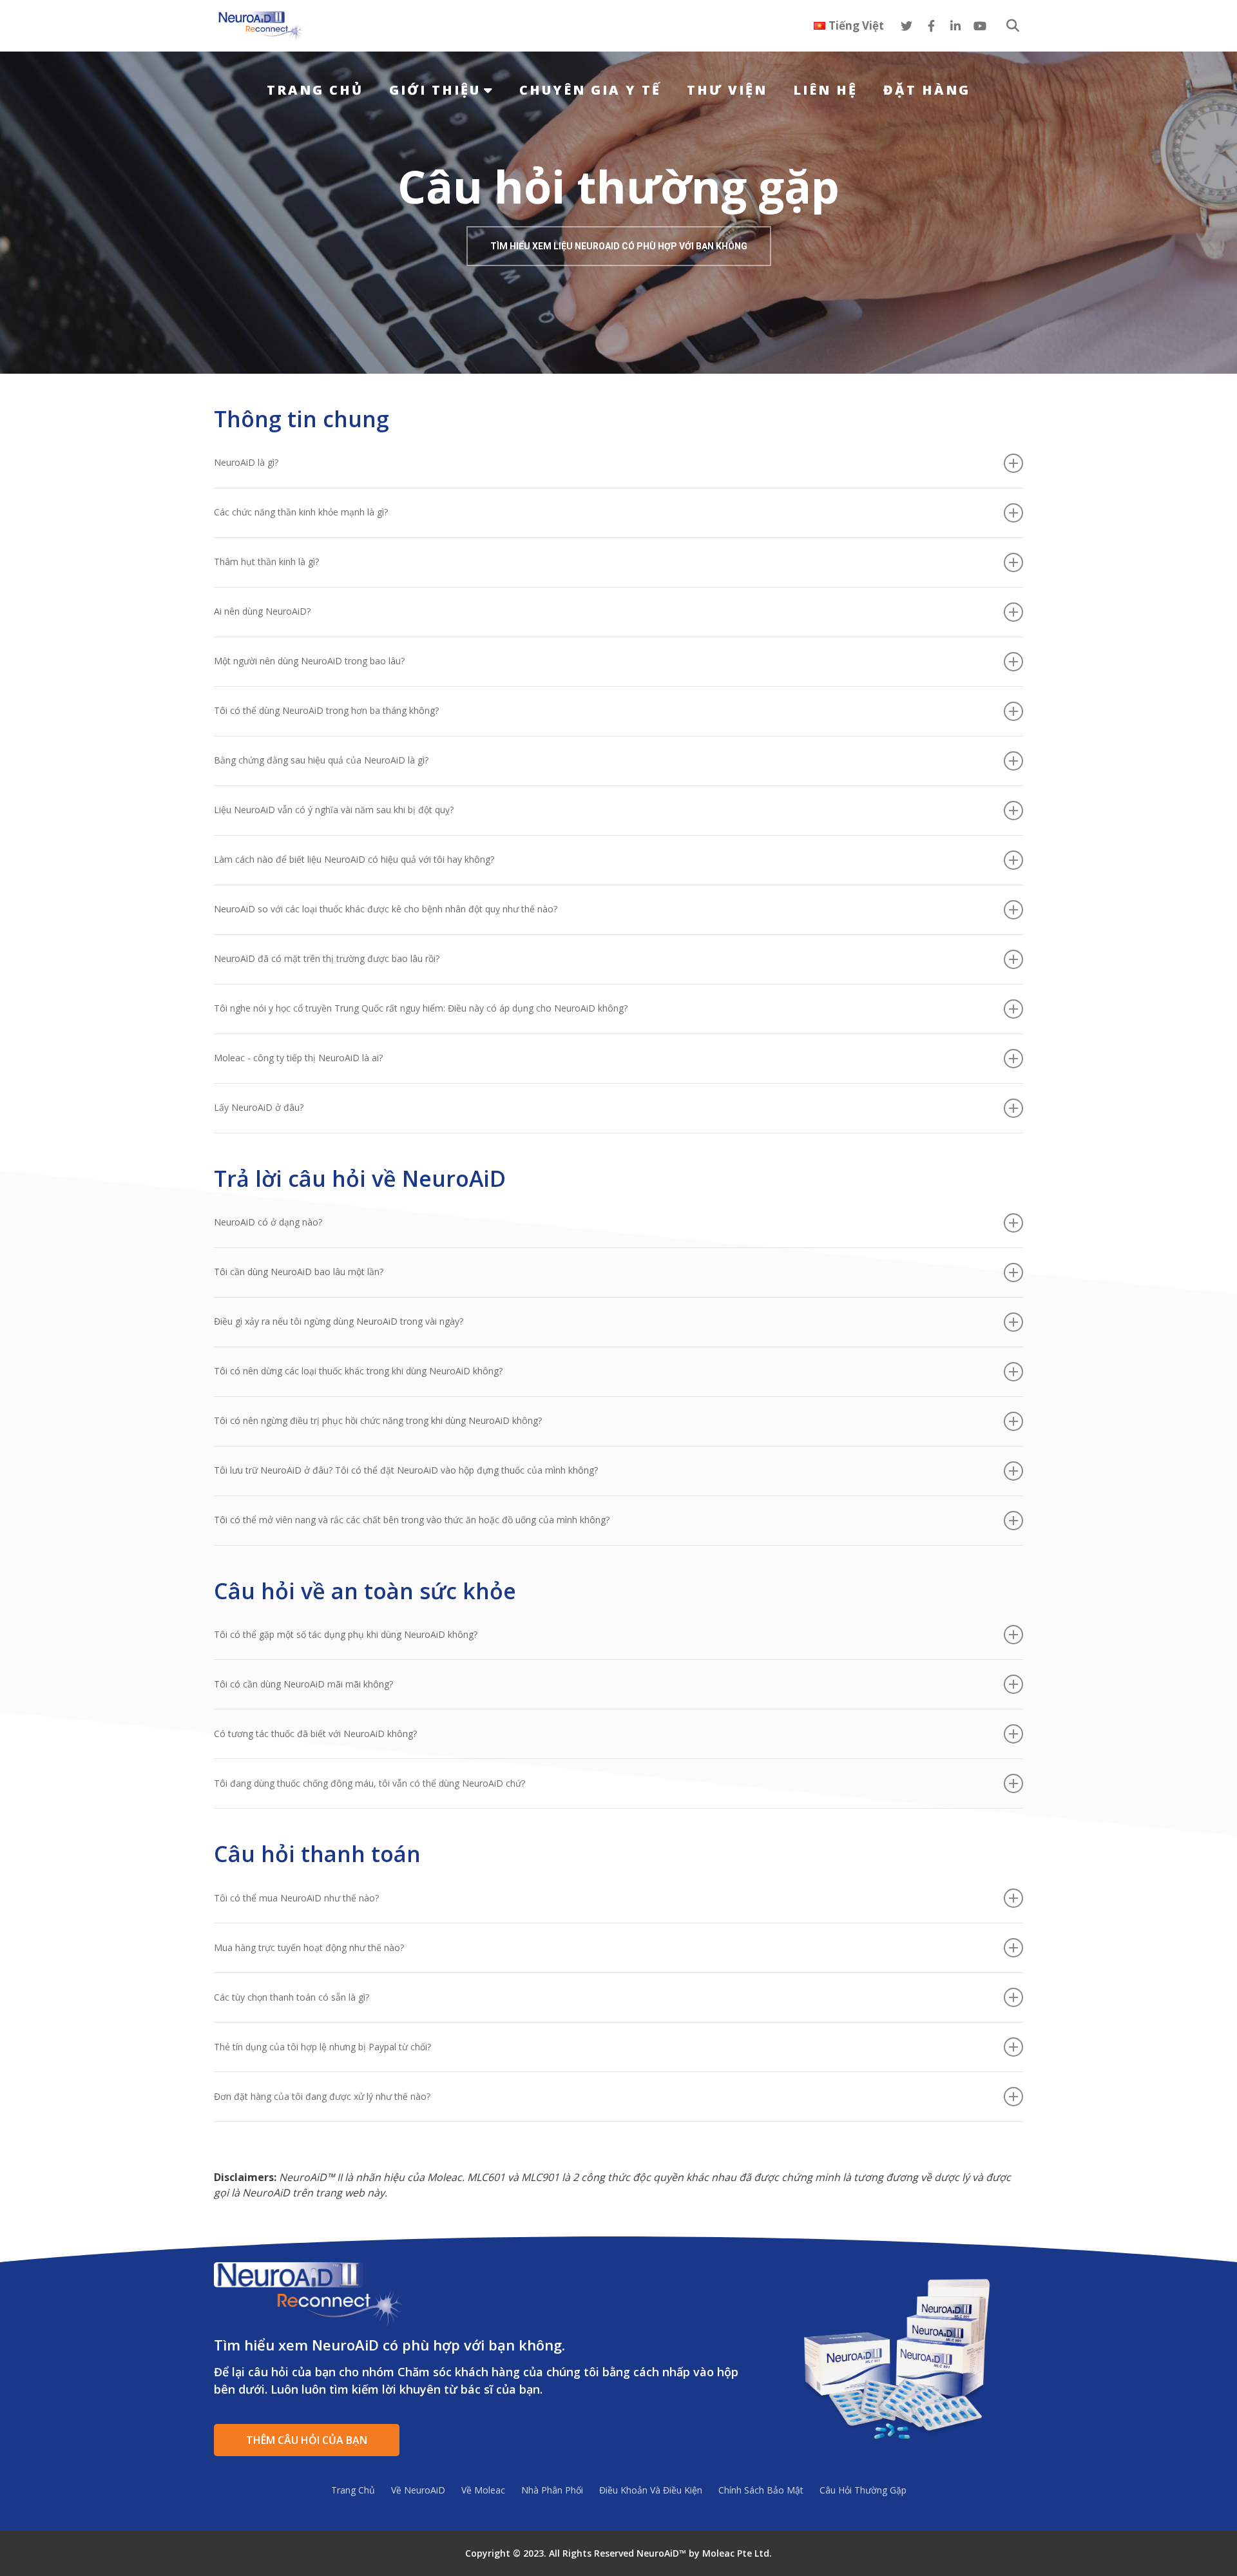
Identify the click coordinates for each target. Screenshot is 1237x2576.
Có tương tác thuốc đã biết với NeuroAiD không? (315, 1734)
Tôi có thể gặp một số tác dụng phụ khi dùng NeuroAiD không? (346, 1634)
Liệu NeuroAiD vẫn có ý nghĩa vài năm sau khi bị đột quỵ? (334, 810)
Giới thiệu (435, 90)
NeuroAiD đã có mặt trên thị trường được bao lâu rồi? (327, 958)
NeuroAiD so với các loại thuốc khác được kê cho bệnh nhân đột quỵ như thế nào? (386, 909)
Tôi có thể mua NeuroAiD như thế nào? (296, 1898)
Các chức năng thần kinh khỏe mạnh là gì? (301, 512)
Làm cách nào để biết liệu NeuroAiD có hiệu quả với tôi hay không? (354, 859)
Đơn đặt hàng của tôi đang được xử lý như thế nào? (322, 2096)
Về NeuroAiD (418, 2490)
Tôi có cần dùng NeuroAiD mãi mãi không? (303, 1684)
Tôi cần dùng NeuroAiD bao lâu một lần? (299, 1272)
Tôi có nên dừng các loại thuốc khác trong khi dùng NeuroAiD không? (358, 1371)
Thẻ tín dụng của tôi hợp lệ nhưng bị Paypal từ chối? (322, 2047)
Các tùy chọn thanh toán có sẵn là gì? (292, 1997)
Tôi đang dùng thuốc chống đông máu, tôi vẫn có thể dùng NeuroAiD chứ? (369, 1783)
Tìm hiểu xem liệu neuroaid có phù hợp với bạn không (619, 246)
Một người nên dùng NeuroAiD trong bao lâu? (309, 661)
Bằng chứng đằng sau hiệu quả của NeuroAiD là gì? (321, 760)
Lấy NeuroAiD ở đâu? (259, 1107)
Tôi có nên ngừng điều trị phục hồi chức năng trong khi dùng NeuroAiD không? (378, 1420)
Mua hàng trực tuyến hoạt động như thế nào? (309, 1947)
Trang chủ (315, 90)
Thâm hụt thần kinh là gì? (266, 562)
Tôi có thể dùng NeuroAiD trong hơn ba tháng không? (326, 710)
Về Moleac (483, 2490)
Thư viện (727, 90)
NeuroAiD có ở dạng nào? (268, 1222)
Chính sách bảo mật (761, 2490)
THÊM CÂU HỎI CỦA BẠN (307, 2440)
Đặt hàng (927, 90)
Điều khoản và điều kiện (651, 2490)
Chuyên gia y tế (590, 90)
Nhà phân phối (552, 2490)
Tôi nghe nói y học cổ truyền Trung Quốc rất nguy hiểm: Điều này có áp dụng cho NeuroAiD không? (421, 1008)
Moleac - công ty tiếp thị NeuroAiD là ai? (298, 1058)
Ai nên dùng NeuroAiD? (262, 611)
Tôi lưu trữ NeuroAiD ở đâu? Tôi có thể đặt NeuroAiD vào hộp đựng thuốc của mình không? (406, 1470)
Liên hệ (825, 90)
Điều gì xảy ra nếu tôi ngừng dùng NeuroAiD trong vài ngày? (339, 1321)
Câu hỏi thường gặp (863, 2490)
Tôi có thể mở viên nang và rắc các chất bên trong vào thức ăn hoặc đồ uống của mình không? (412, 1520)
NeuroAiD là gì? (246, 462)
